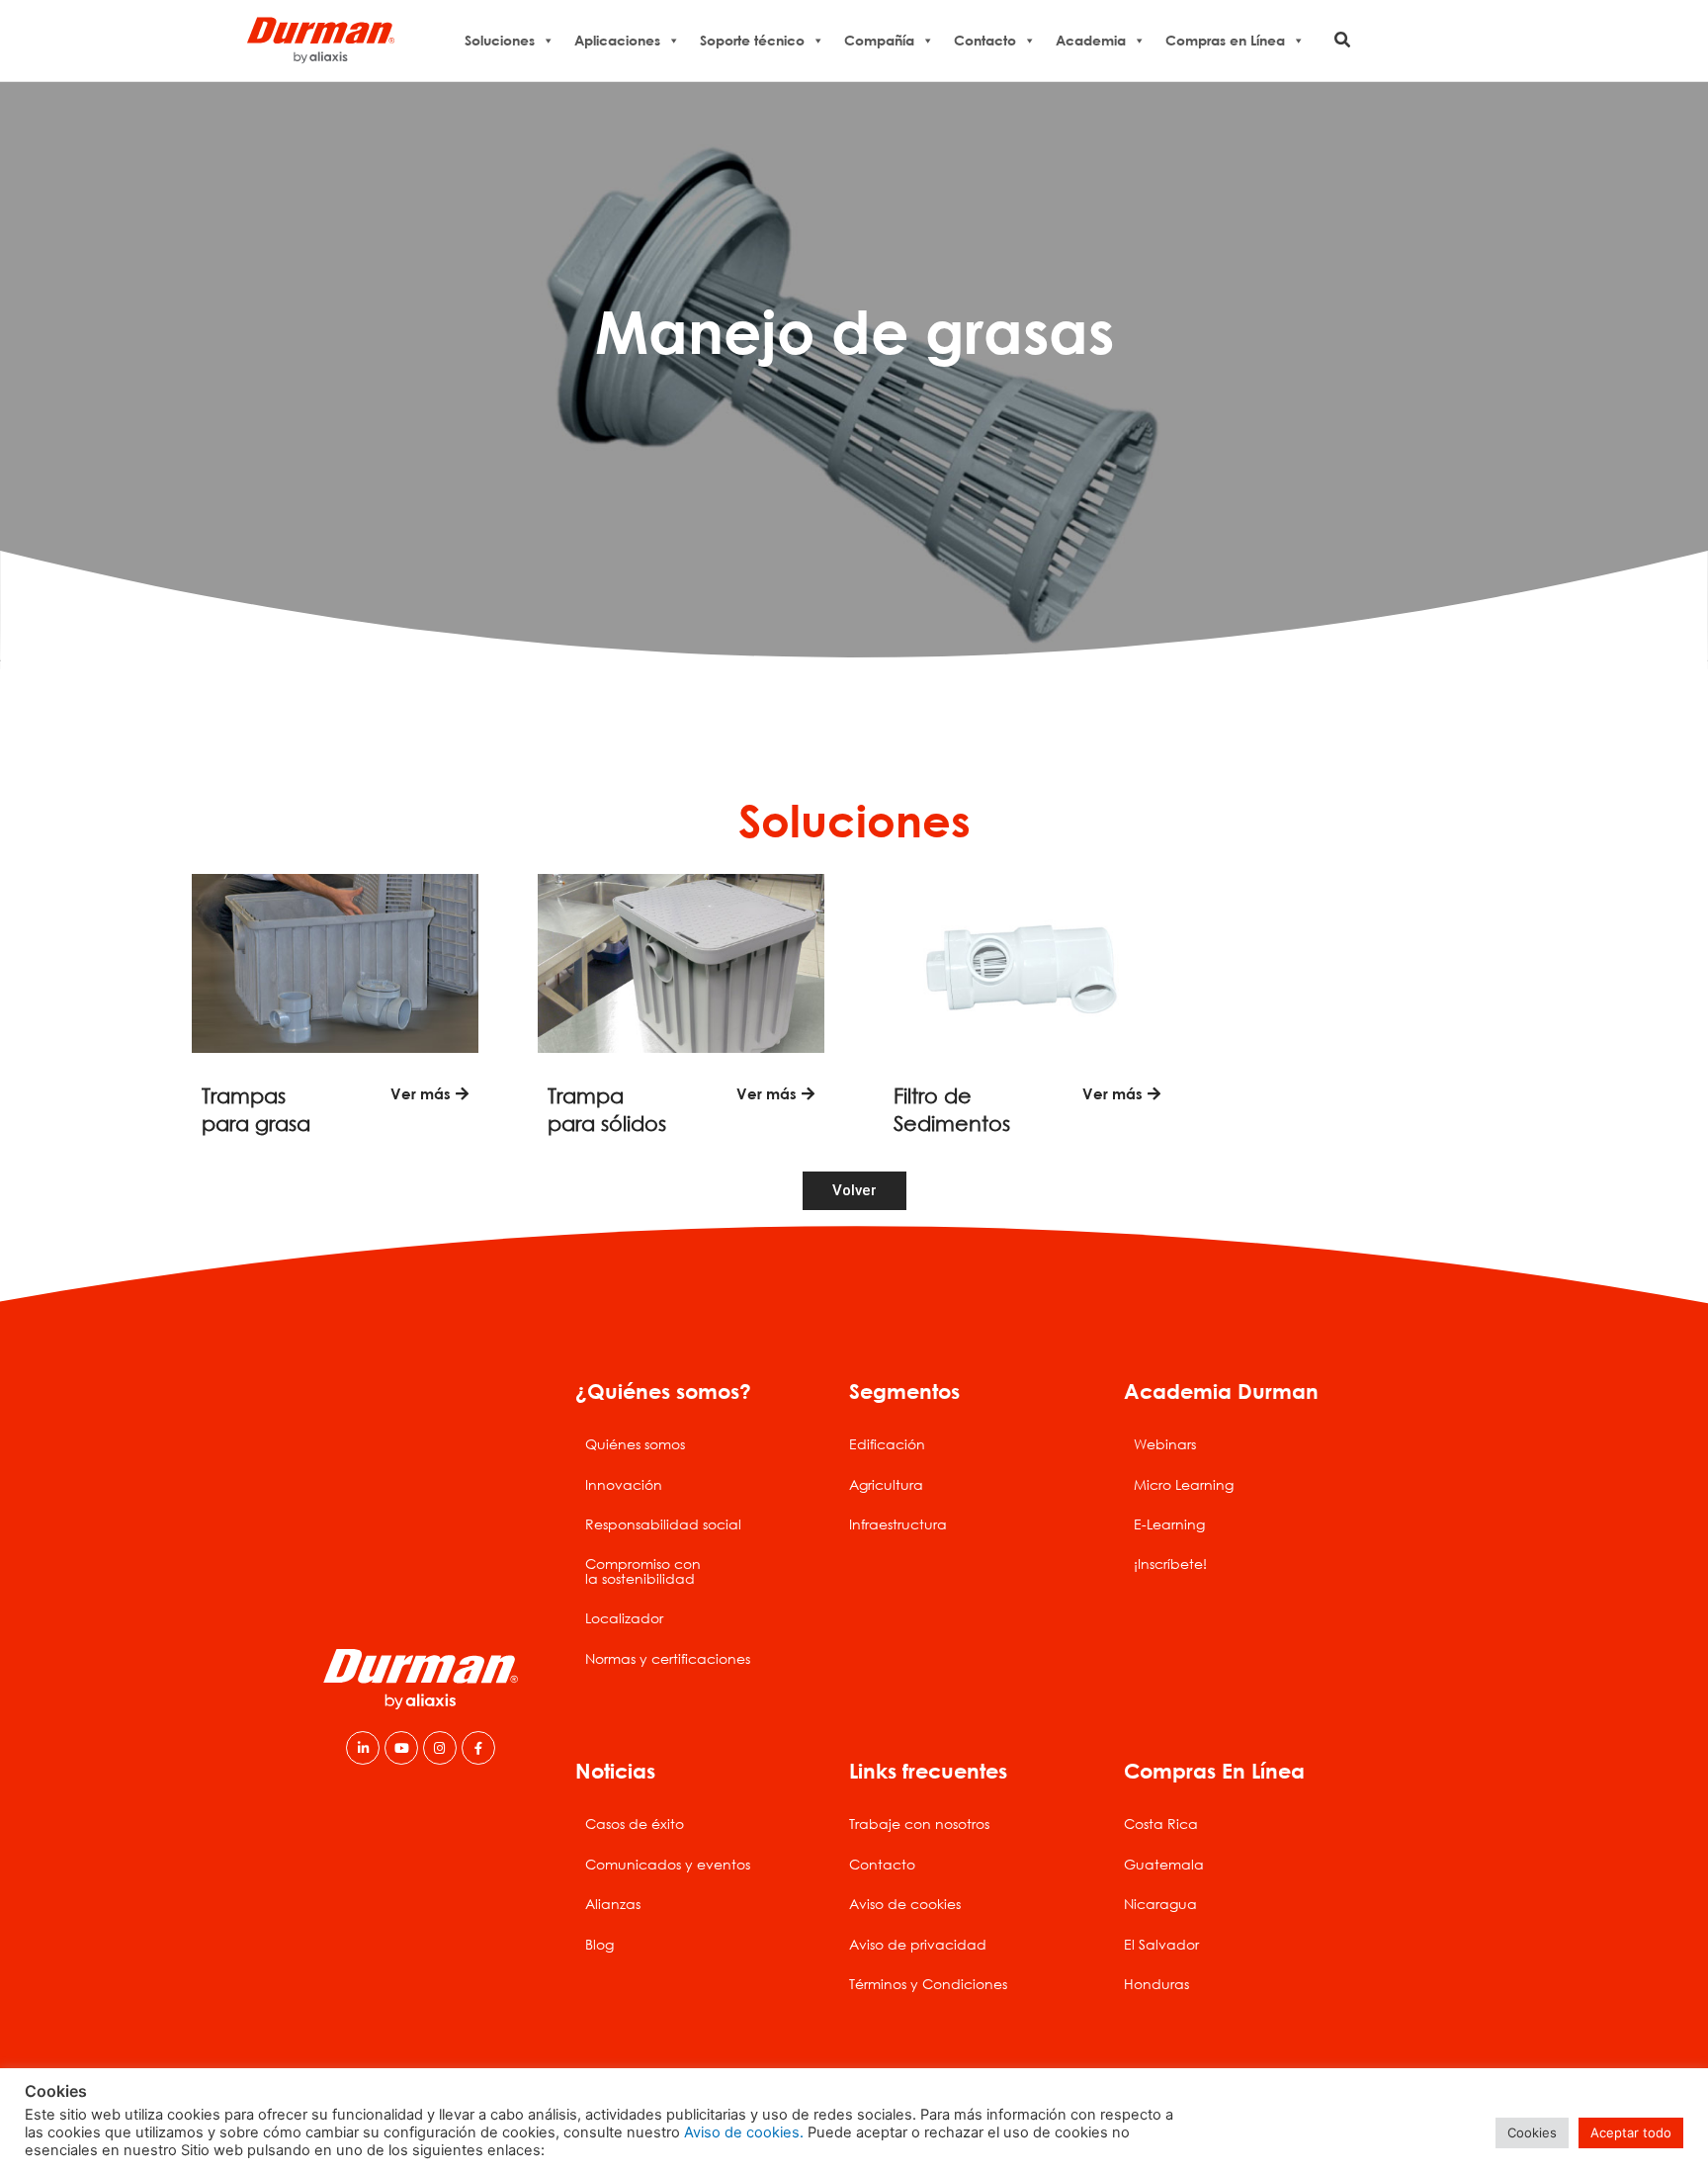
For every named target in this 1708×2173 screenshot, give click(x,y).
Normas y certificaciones (668, 1658)
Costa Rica (1161, 1824)
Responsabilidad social (663, 1524)
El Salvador (1161, 1944)
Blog (599, 1944)
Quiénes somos (635, 1444)
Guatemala (1164, 1864)
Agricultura (886, 1484)
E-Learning (1169, 1524)
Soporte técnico (752, 40)
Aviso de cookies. (744, 2132)
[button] (1343, 40)
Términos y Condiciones (928, 1984)
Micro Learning (1184, 1484)
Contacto (985, 40)
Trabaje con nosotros (919, 1824)
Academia (1091, 40)
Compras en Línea (1225, 40)
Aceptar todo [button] (1631, 2132)
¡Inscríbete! (1170, 1564)
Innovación (624, 1484)
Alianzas (613, 1904)
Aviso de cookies (905, 1904)
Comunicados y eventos (668, 1864)
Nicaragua (1160, 1904)
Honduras (1156, 1984)
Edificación (887, 1444)
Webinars (1165, 1444)
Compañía (879, 40)
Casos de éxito (635, 1824)
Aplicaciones (617, 40)
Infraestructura (898, 1524)
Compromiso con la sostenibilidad (643, 1570)
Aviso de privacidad (918, 1944)
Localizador (624, 1618)
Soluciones (500, 40)
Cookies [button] (1532, 2132)
